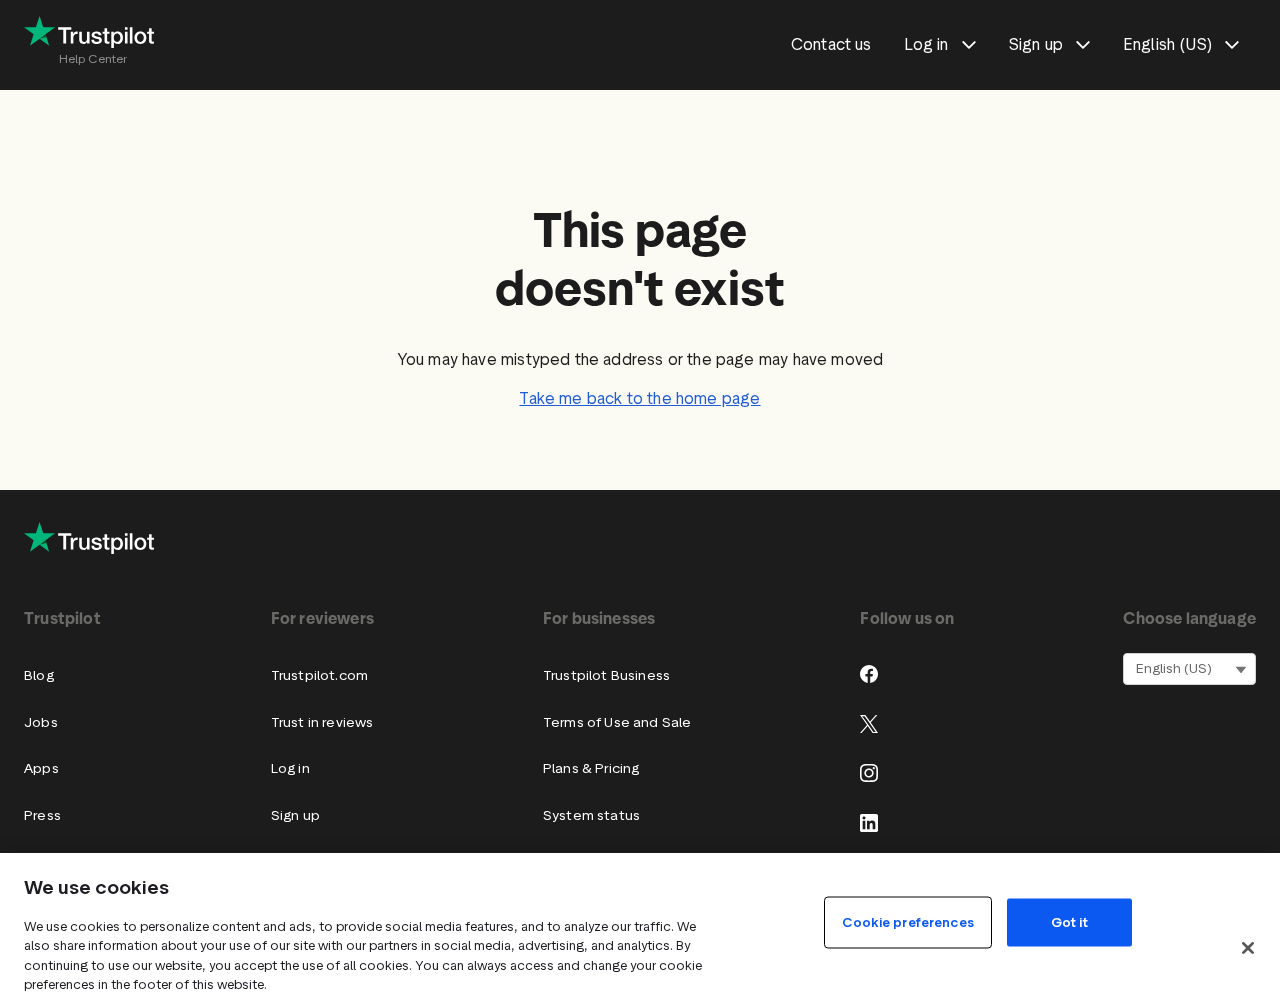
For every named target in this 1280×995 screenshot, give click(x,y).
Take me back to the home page (639, 398)
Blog (39, 675)
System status (591, 815)
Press (42, 815)
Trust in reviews (322, 722)
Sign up (295, 815)
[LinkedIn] (869, 823)
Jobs (41, 722)
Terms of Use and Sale (617, 722)
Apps (41, 768)
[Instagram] (869, 773)
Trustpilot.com (319, 675)
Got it (1069, 921)
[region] (640, 924)
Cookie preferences (907, 921)
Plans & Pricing (591, 768)
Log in (290, 768)
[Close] (1248, 948)
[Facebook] (869, 674)
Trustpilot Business (606, 675)
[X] (869, 724)
